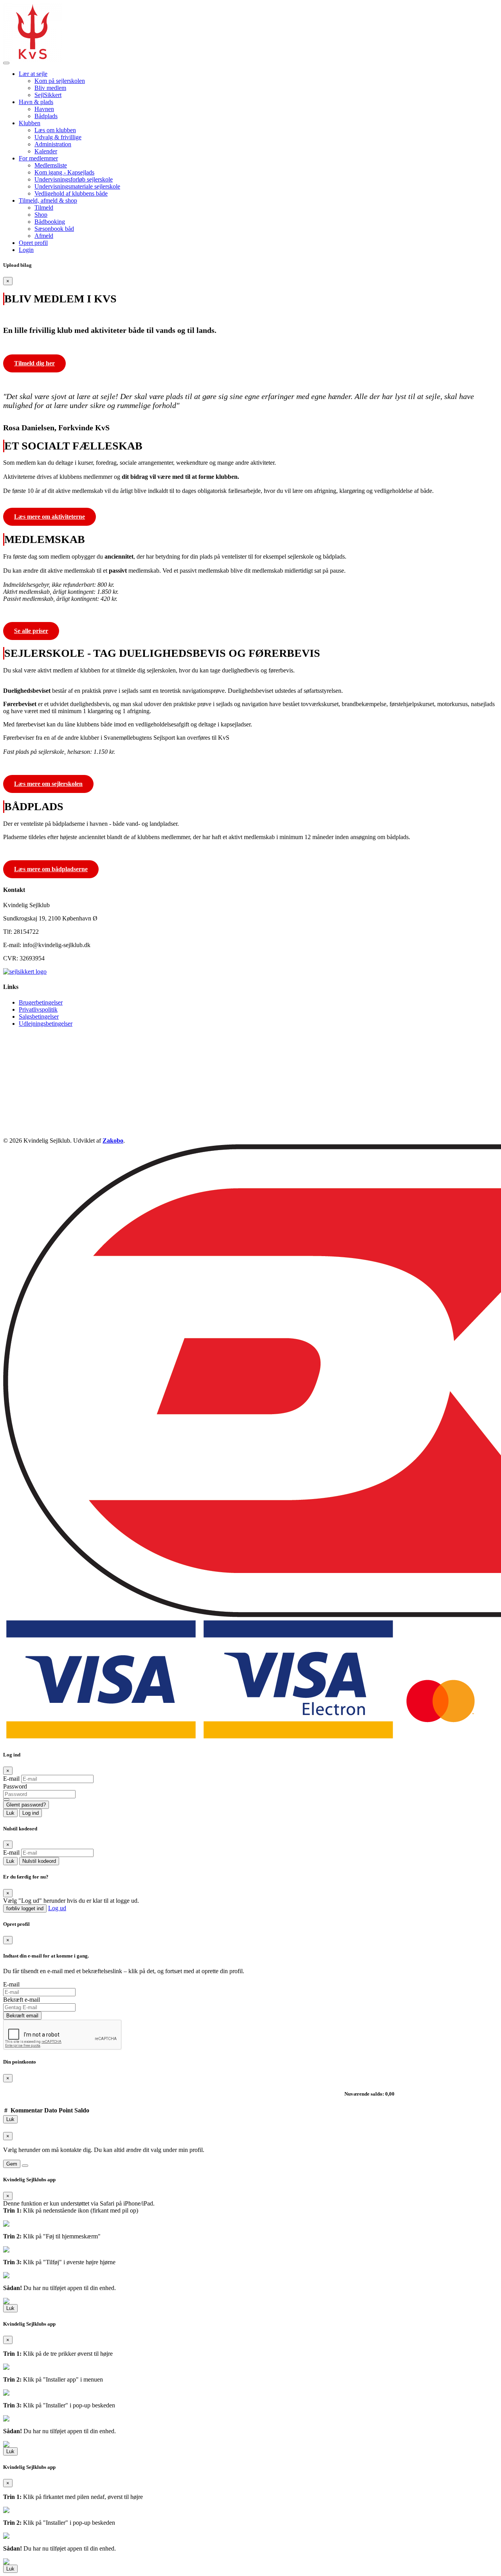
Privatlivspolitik (38, 1009)
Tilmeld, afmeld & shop (48, 200)
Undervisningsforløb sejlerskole (74, 179)
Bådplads (46, 116)
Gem (12, 2164)
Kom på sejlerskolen (60, 81)
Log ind (31, 1813)
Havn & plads (36, 102)
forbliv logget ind (25, 1908)
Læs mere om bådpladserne (51, 869)
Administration (53, 144)
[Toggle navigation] (6, 63)
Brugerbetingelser (41, 1002)
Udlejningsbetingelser (46, 1024)
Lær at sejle (33, 74)
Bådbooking (50, 222)
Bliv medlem (50, 88)
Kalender (46, 151)
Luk (10, 1813)
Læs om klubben (55, 130)
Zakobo (113, 1141)
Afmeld (44, 236)
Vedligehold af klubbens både (71, 193)
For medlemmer (38, 158)
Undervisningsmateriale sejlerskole (77, 186)
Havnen (44, 109)
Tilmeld (44, 208)
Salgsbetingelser (39, 1017)
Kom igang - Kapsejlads (64, 172)
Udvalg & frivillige (58, 137)
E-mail (11, 1779)
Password (15, 1786)
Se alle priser (31, 631)
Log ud (57, 1908)
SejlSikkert (48, 95)
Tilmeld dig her (34, 363)
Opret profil (33, 243)
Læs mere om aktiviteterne (50, 517)
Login (26, 250)
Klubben (30, 123)
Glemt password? (26, 1805)
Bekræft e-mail (22, 2000)
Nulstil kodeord (39, 1861)
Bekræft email (22, 2016)
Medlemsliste (51, 165)
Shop (41, 215)
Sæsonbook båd (54, 229)
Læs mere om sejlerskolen (48, 784)
